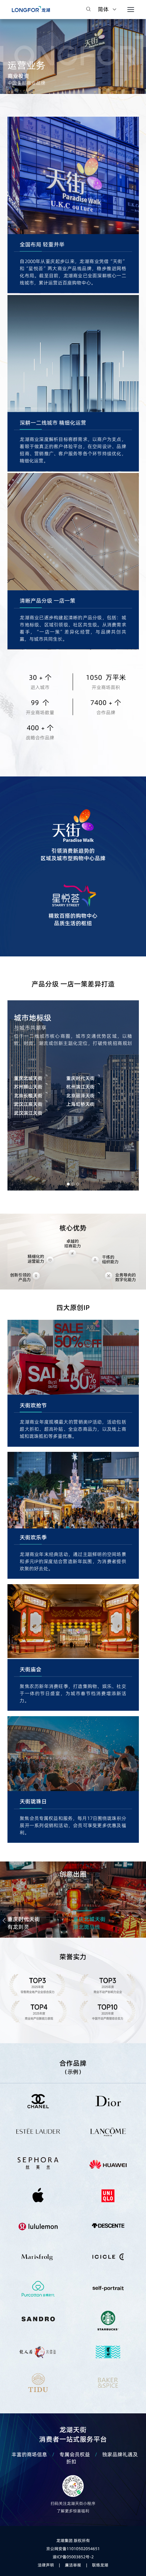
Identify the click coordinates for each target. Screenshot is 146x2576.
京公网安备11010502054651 (73, 2549)
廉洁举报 (73, 2565)
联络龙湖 (100, 2565)
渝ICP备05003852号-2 (73, 2557)
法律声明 (46, 2565)
